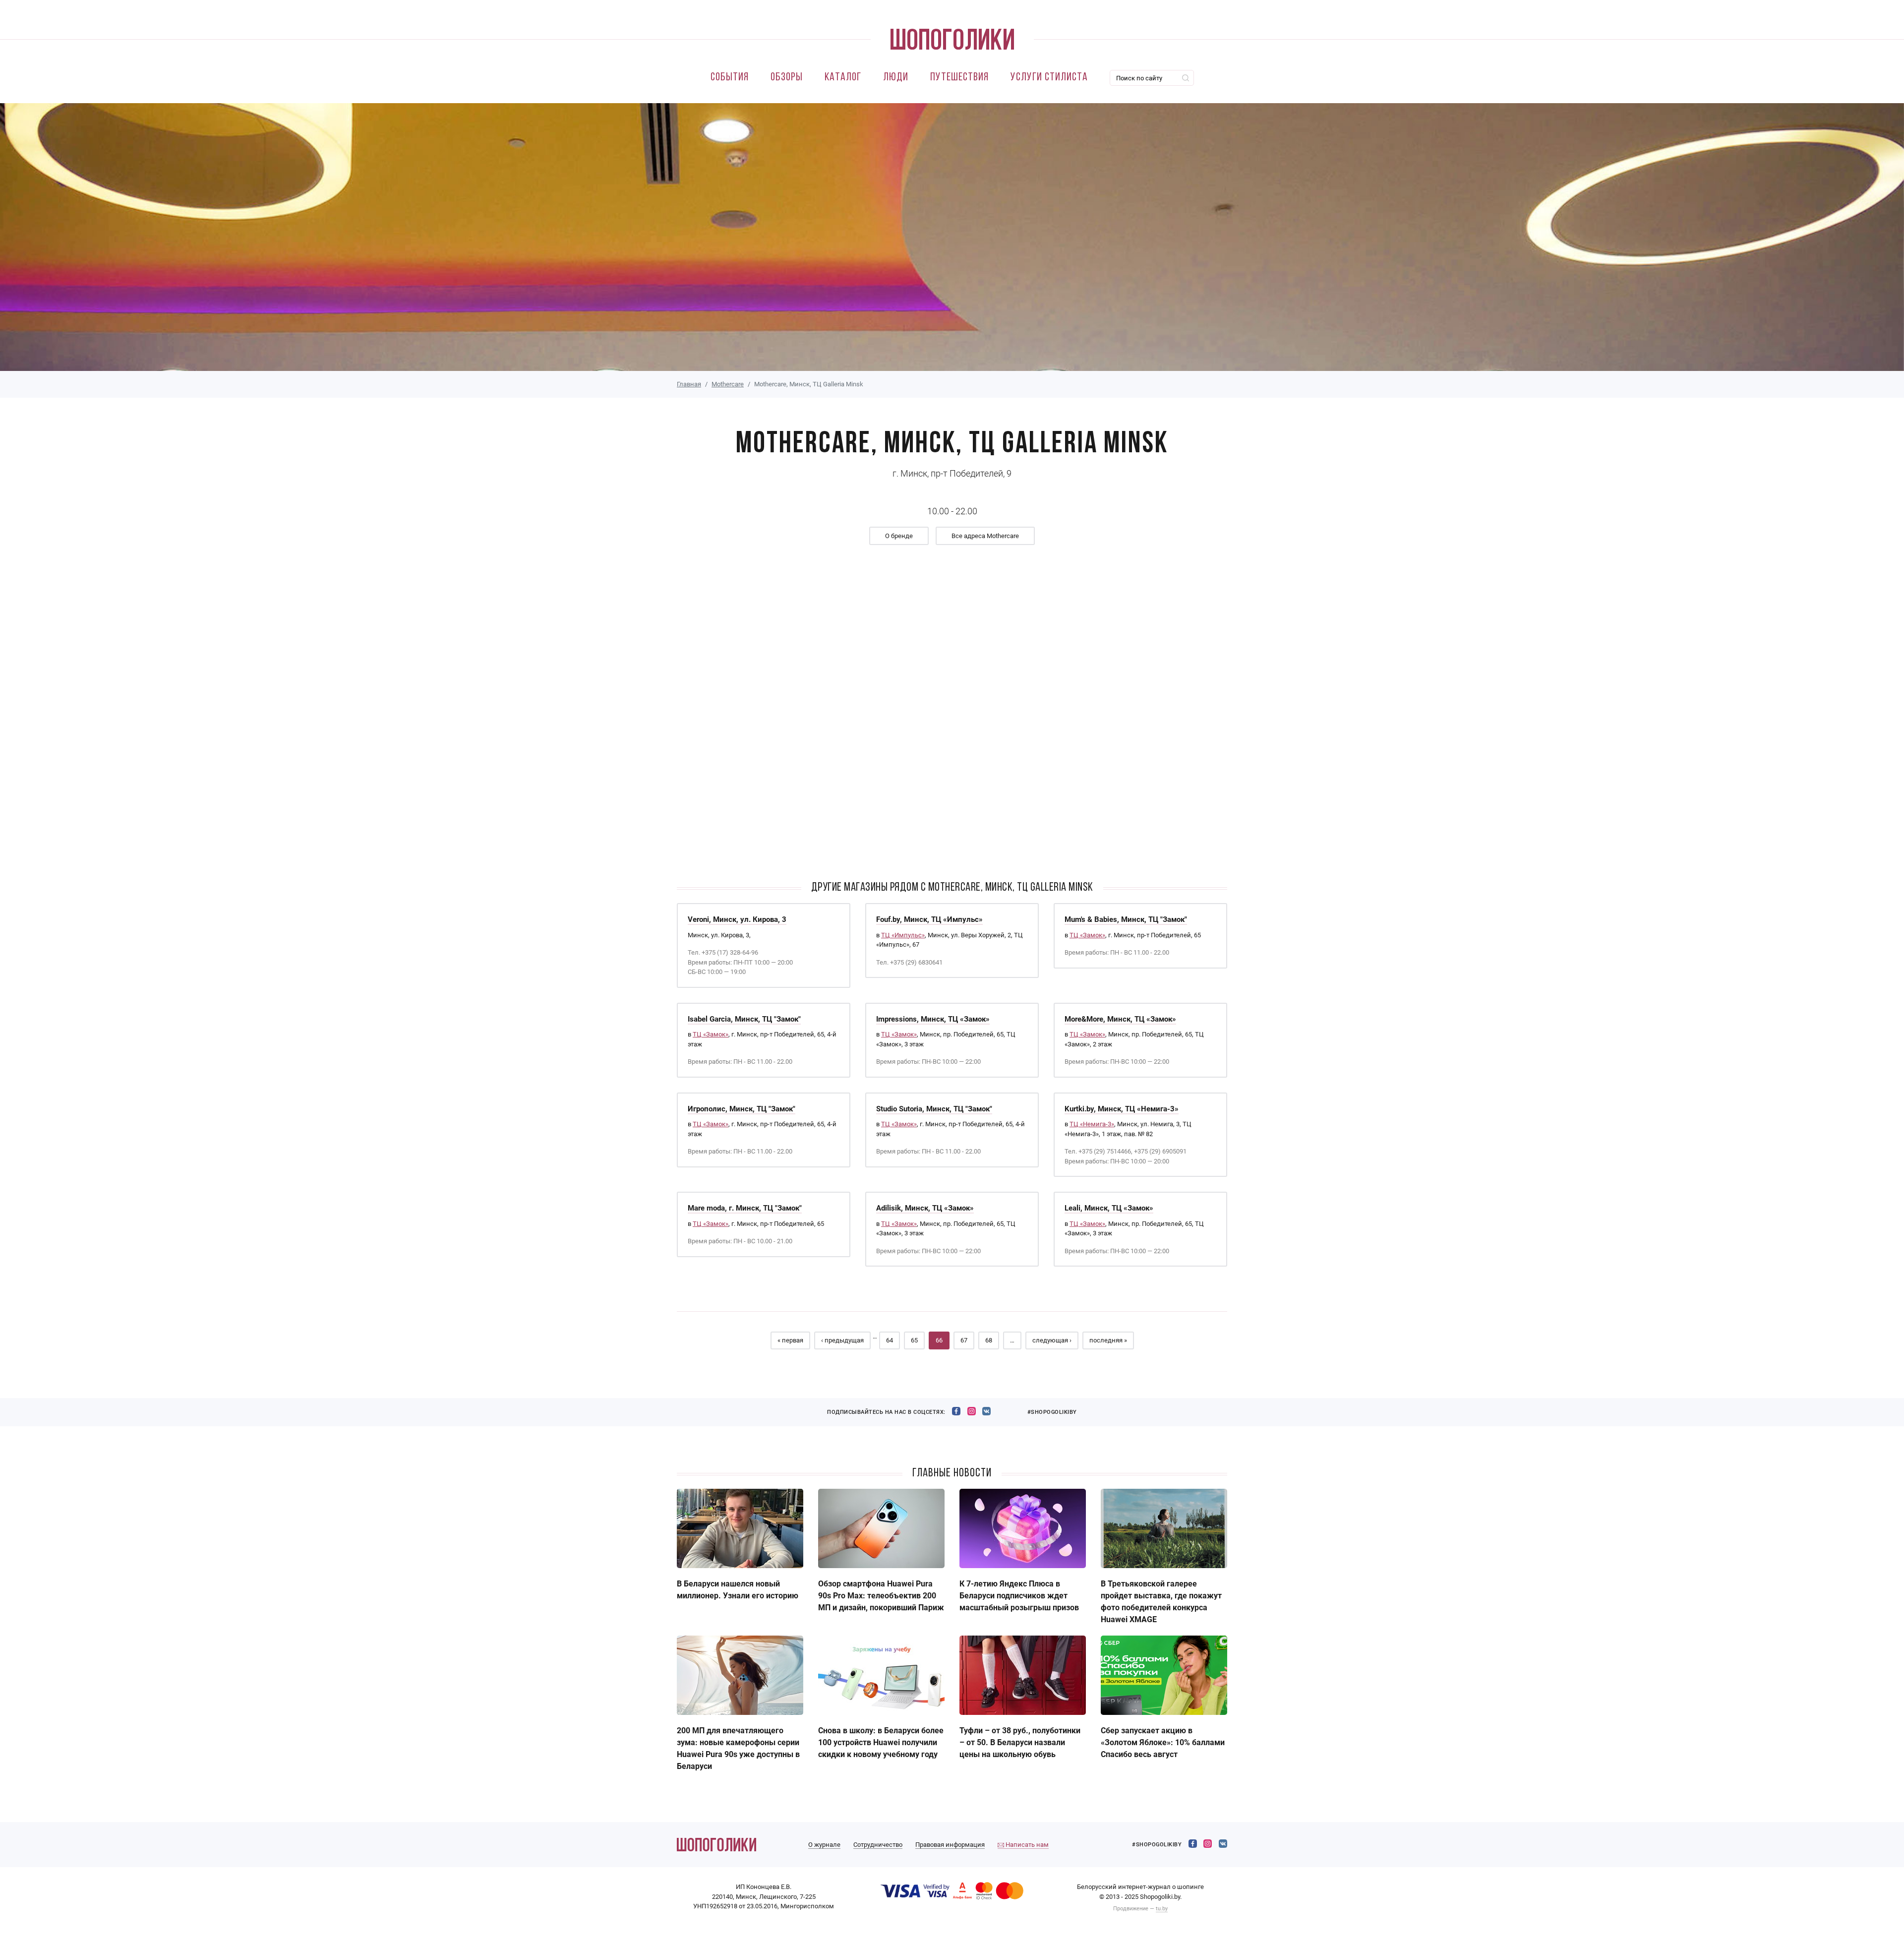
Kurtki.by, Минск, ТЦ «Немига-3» (1122, 1109)
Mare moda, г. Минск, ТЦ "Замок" (745, 1208)
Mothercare (728, 384)
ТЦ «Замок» (1087, 935)
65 (914, 1340)
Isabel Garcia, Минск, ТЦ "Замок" (744, 1019)
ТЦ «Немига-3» (1092, 1124)
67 (964, 1340)
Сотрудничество (878, 1845)
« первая (790, 1340)
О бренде (899, 536)
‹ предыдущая (842, 1340)
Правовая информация (950, 1845)
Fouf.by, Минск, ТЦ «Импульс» (929, 919)
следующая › (1052, 1340)
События (730, 78)
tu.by (1162, 1909)
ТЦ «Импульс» (903, 935)
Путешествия (959, 78)
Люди (896, 78)
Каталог (843, 78)
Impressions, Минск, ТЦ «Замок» (933, 1019)
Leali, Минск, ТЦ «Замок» (1109, 1208)
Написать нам (1026, 1845)
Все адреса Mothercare (985, 536)
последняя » (1108, 1340)
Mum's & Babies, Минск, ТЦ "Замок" (1126, 919)
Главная (689, 384)
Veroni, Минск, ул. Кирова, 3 (737, 919)
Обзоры (787, 78)
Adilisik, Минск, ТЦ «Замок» (925, 1208)
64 (890, 1340)
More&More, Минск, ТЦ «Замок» (1120, 1019)
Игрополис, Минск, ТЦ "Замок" (742, 1109)
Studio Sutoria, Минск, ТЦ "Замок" (934, 1109)
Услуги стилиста (1049, 78)
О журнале (824, 1845)
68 (989, 1340)
